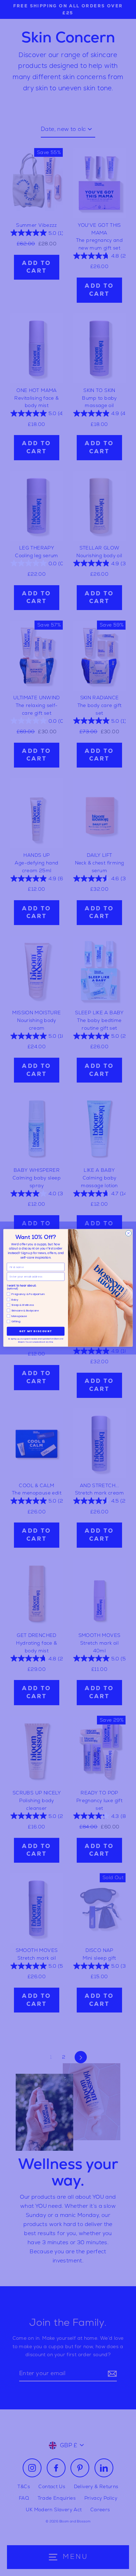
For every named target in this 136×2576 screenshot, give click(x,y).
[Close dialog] (129, 1234)
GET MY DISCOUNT (36, 1331)
